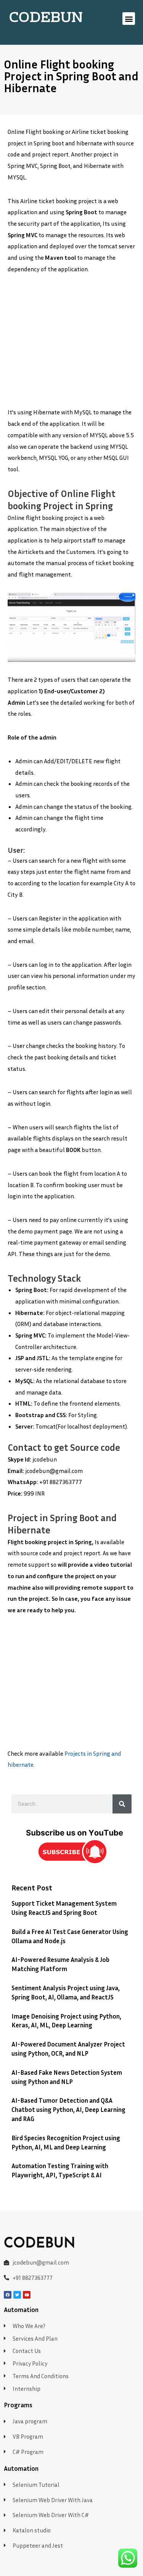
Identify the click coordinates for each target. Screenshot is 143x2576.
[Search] (122, 1804)
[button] (129, 19)
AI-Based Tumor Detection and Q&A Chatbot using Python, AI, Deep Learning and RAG (68, 2109)
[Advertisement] (71, 345)
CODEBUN (46, 18)
